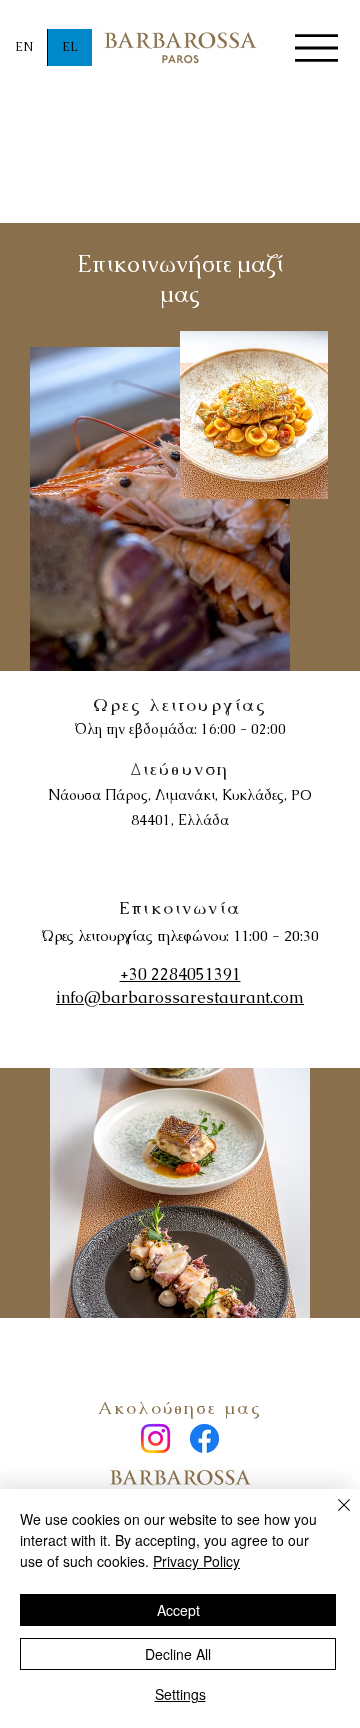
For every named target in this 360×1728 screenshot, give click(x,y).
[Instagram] (155, 1438)
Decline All (178, 1654)
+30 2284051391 (180, 974)
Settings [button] (180, 1694)
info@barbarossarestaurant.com (180, 997)
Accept (178, 1610)
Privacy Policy (196, 1561)
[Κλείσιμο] (332, 1517)
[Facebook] (204, 1438)
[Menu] (316, 48)
